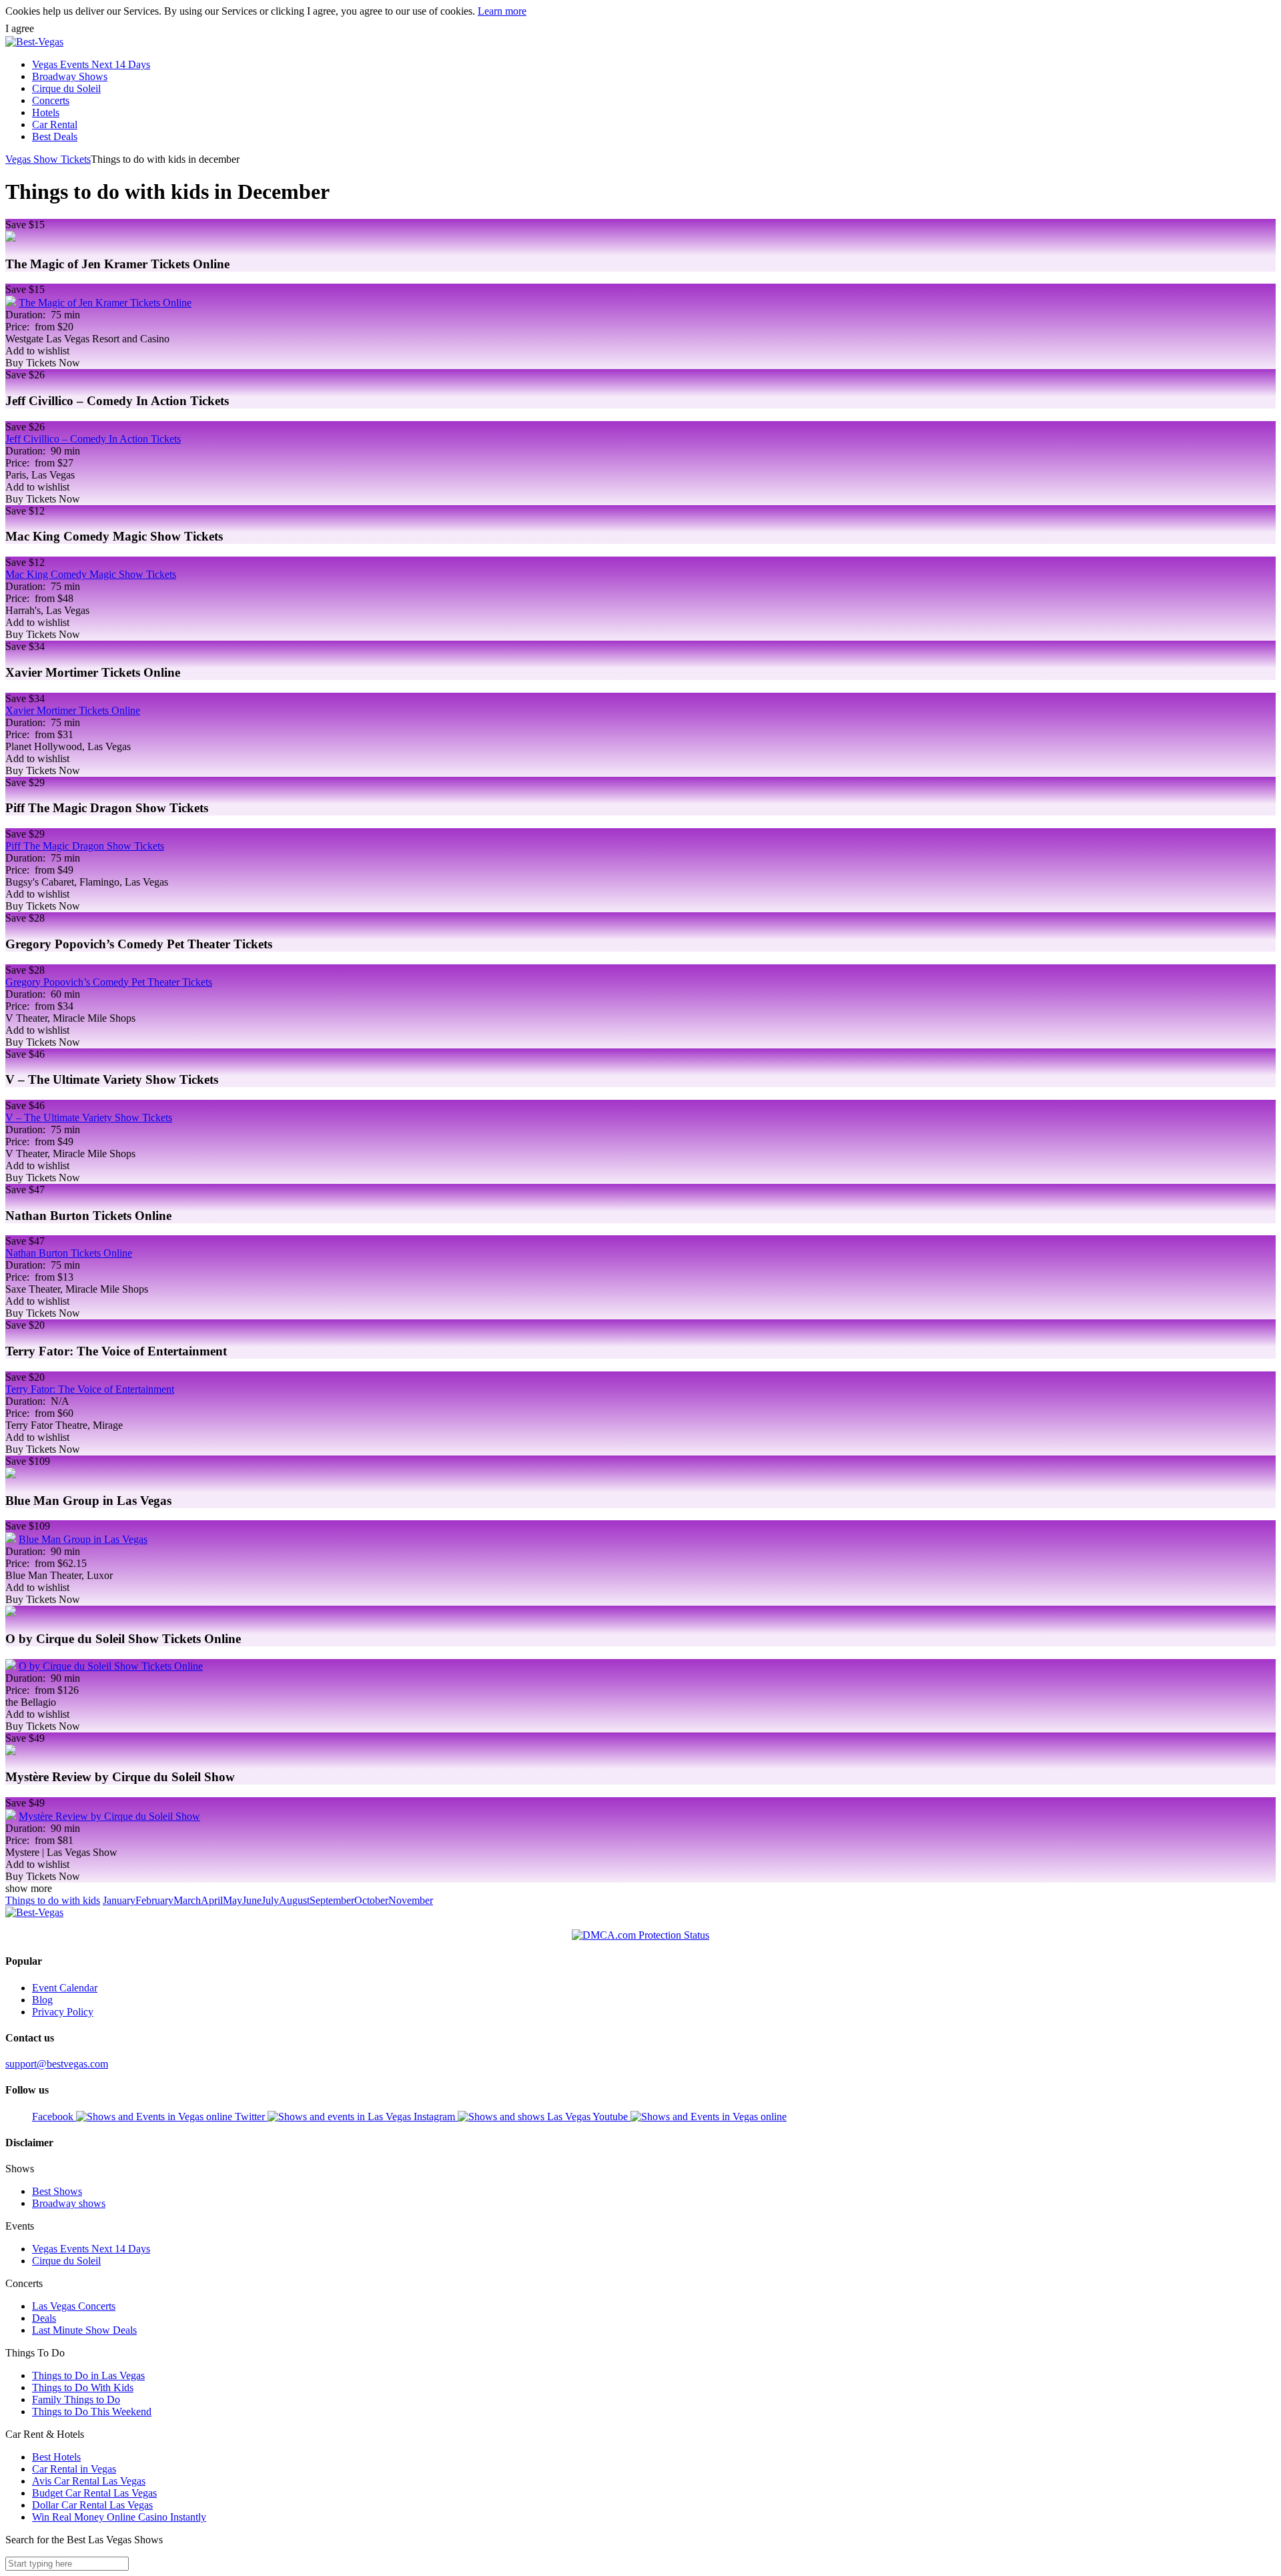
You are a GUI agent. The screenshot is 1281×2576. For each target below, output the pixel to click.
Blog (42, 2000)
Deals (44, 2318)
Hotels (46, 112)
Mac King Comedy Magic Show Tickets (91, 574)
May (233, 1900)
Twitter (251, 2117)
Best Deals (55, 136)
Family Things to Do (76, 2399)
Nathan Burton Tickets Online (69, 1253)
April (212, 1900)
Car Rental (55, 124)
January (119, 1900)
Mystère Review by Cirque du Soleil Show (109, 1816)
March (187, 1900)
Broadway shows (69, 2203)
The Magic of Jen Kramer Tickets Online (105, 303)
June (252, 1900)
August (294, 1900)
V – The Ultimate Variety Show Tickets (89, 1117)
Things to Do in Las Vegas (88, 2375)
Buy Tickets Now (43, 363)
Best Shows (57, 2191)
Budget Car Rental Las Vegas (94, 2493)
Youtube (611, 2117)
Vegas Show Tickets (48, 159)
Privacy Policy (63, 2012)
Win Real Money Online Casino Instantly (119, 2517)
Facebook (54, 2117)
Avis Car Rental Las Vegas (89, 2481)
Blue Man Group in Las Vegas (83, 1539)
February (154, 1900)
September (332, 1900)
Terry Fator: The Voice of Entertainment (90, 1389)
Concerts (51, 100)
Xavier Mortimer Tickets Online (73, 710)
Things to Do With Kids (83, 2387)
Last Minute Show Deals (84, 2330)
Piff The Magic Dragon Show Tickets (85, 846)
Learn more (502, 11)
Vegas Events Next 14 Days (91, 64)
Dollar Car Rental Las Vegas (92, 2505)
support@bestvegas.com (57, 2064)
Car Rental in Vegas (74, 2469)
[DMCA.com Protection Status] (640, 1935)
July (270, 1900)
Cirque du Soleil (66, 88)
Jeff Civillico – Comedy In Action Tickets (93, 439)
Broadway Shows (70, 76)
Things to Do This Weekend (92, 2411)
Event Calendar (65, 1988)
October (371, 1900)
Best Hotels (56, 2457)
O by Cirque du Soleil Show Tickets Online (111, 1666)
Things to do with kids (53, 1900)
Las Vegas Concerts (74, 2306)
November (411, 1900)
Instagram (436, 2117)
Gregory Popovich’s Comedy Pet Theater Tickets (109, 982)
